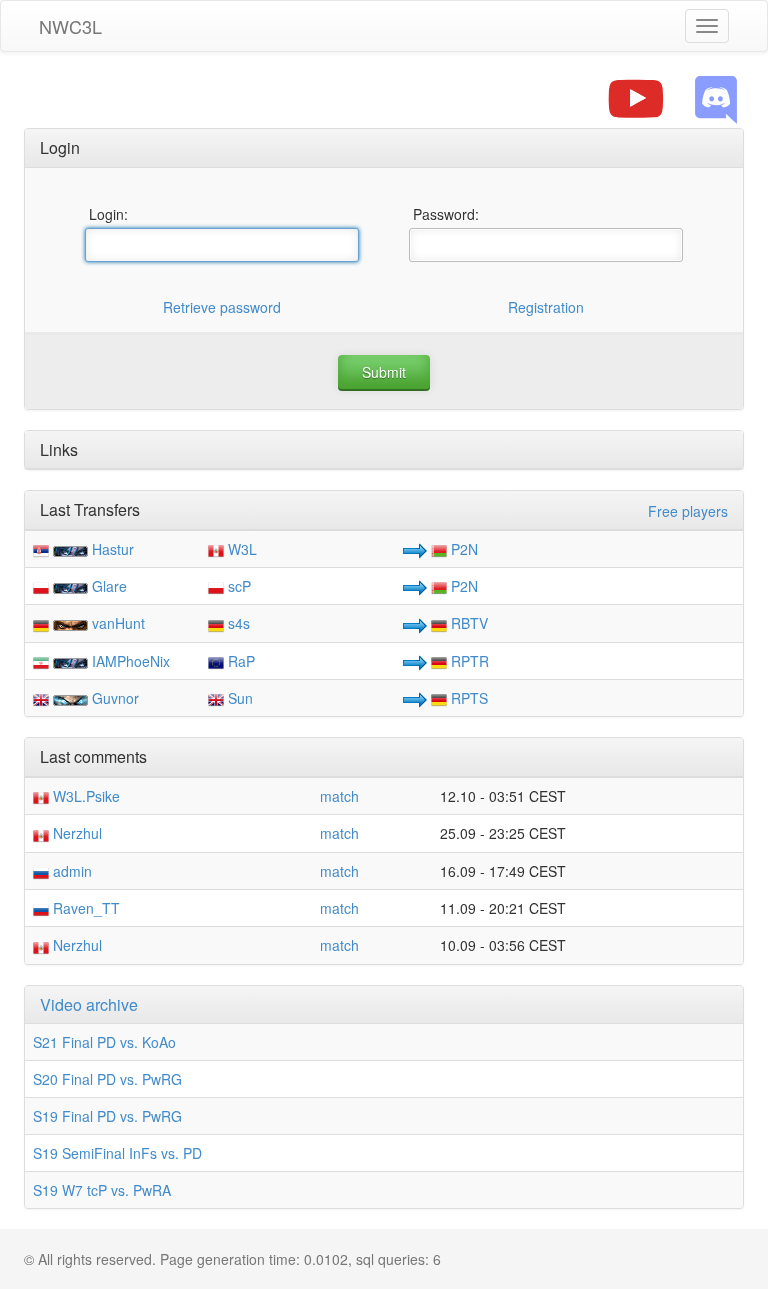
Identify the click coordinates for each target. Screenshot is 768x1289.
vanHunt (118, 623)
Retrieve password (222, 307)
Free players (688, 511)
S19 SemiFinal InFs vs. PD (117, 1153)
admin (70, 871)
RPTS (467, 698)
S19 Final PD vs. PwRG (107, 1116)
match (339, 796)
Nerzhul (75, 833)
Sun (238, 698)
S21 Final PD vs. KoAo (104, 1042)
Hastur (113, 549)
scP (237, 586)
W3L (240, 549)
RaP (239, 661)
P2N (462, 549)
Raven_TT (84, 908)
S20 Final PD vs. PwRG (107, 1079)
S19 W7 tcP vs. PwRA (102, 1190)
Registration (546, 307)
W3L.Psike (84, 796)
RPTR (468, 661)
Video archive (89, 1004)
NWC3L (70, 26)
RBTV (467, 623)
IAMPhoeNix (131, 661)
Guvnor (115, 698)
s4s (237, 623)
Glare (109, 586)
